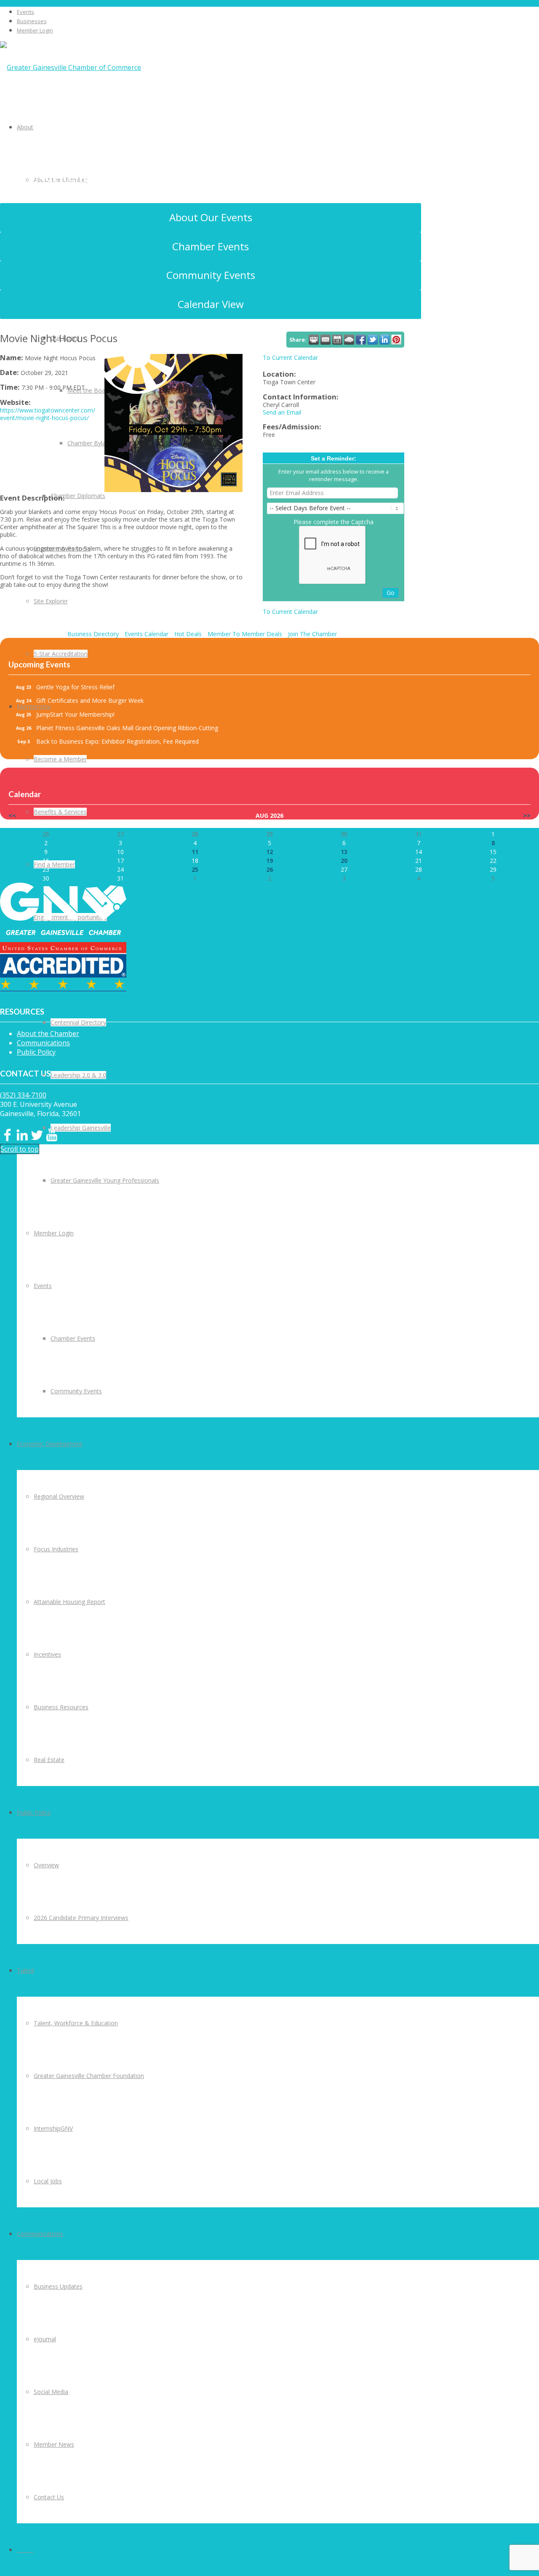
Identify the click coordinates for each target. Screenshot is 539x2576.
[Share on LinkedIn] (384, 340)
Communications (43, 1043)
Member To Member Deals (245, 634)
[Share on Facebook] (361, 340)
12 (269, 852)
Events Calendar (147, 634)
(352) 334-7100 (23, 1095)
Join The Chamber (312, 634)
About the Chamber (48, 1034)
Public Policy (36, 1052)
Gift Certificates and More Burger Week (90, 700)
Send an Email (282, 412)
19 (269, 861)
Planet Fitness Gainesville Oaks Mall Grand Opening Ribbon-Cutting (127, 728)
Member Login (35, 30)
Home (53, 198)
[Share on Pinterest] (396, 340)
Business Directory (93, 634)
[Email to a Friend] (326, 340)
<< (12, 815)
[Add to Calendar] (337, 340)
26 (269, 869)
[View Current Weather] (349, 340)
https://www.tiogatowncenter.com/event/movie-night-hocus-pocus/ (48, 414)
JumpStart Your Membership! (75, 714)
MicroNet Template (59, 176)
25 (195, 869)
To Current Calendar (290, 357)
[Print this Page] (314, 340)
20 (344, 861)
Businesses (32, 21)
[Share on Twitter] (373, 340)
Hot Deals (188, 634)
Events (25, 12)
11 (195, 852)
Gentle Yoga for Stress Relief (75, 687)
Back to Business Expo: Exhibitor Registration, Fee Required (117, 741)
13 (344, 852)
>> (527, 815)
